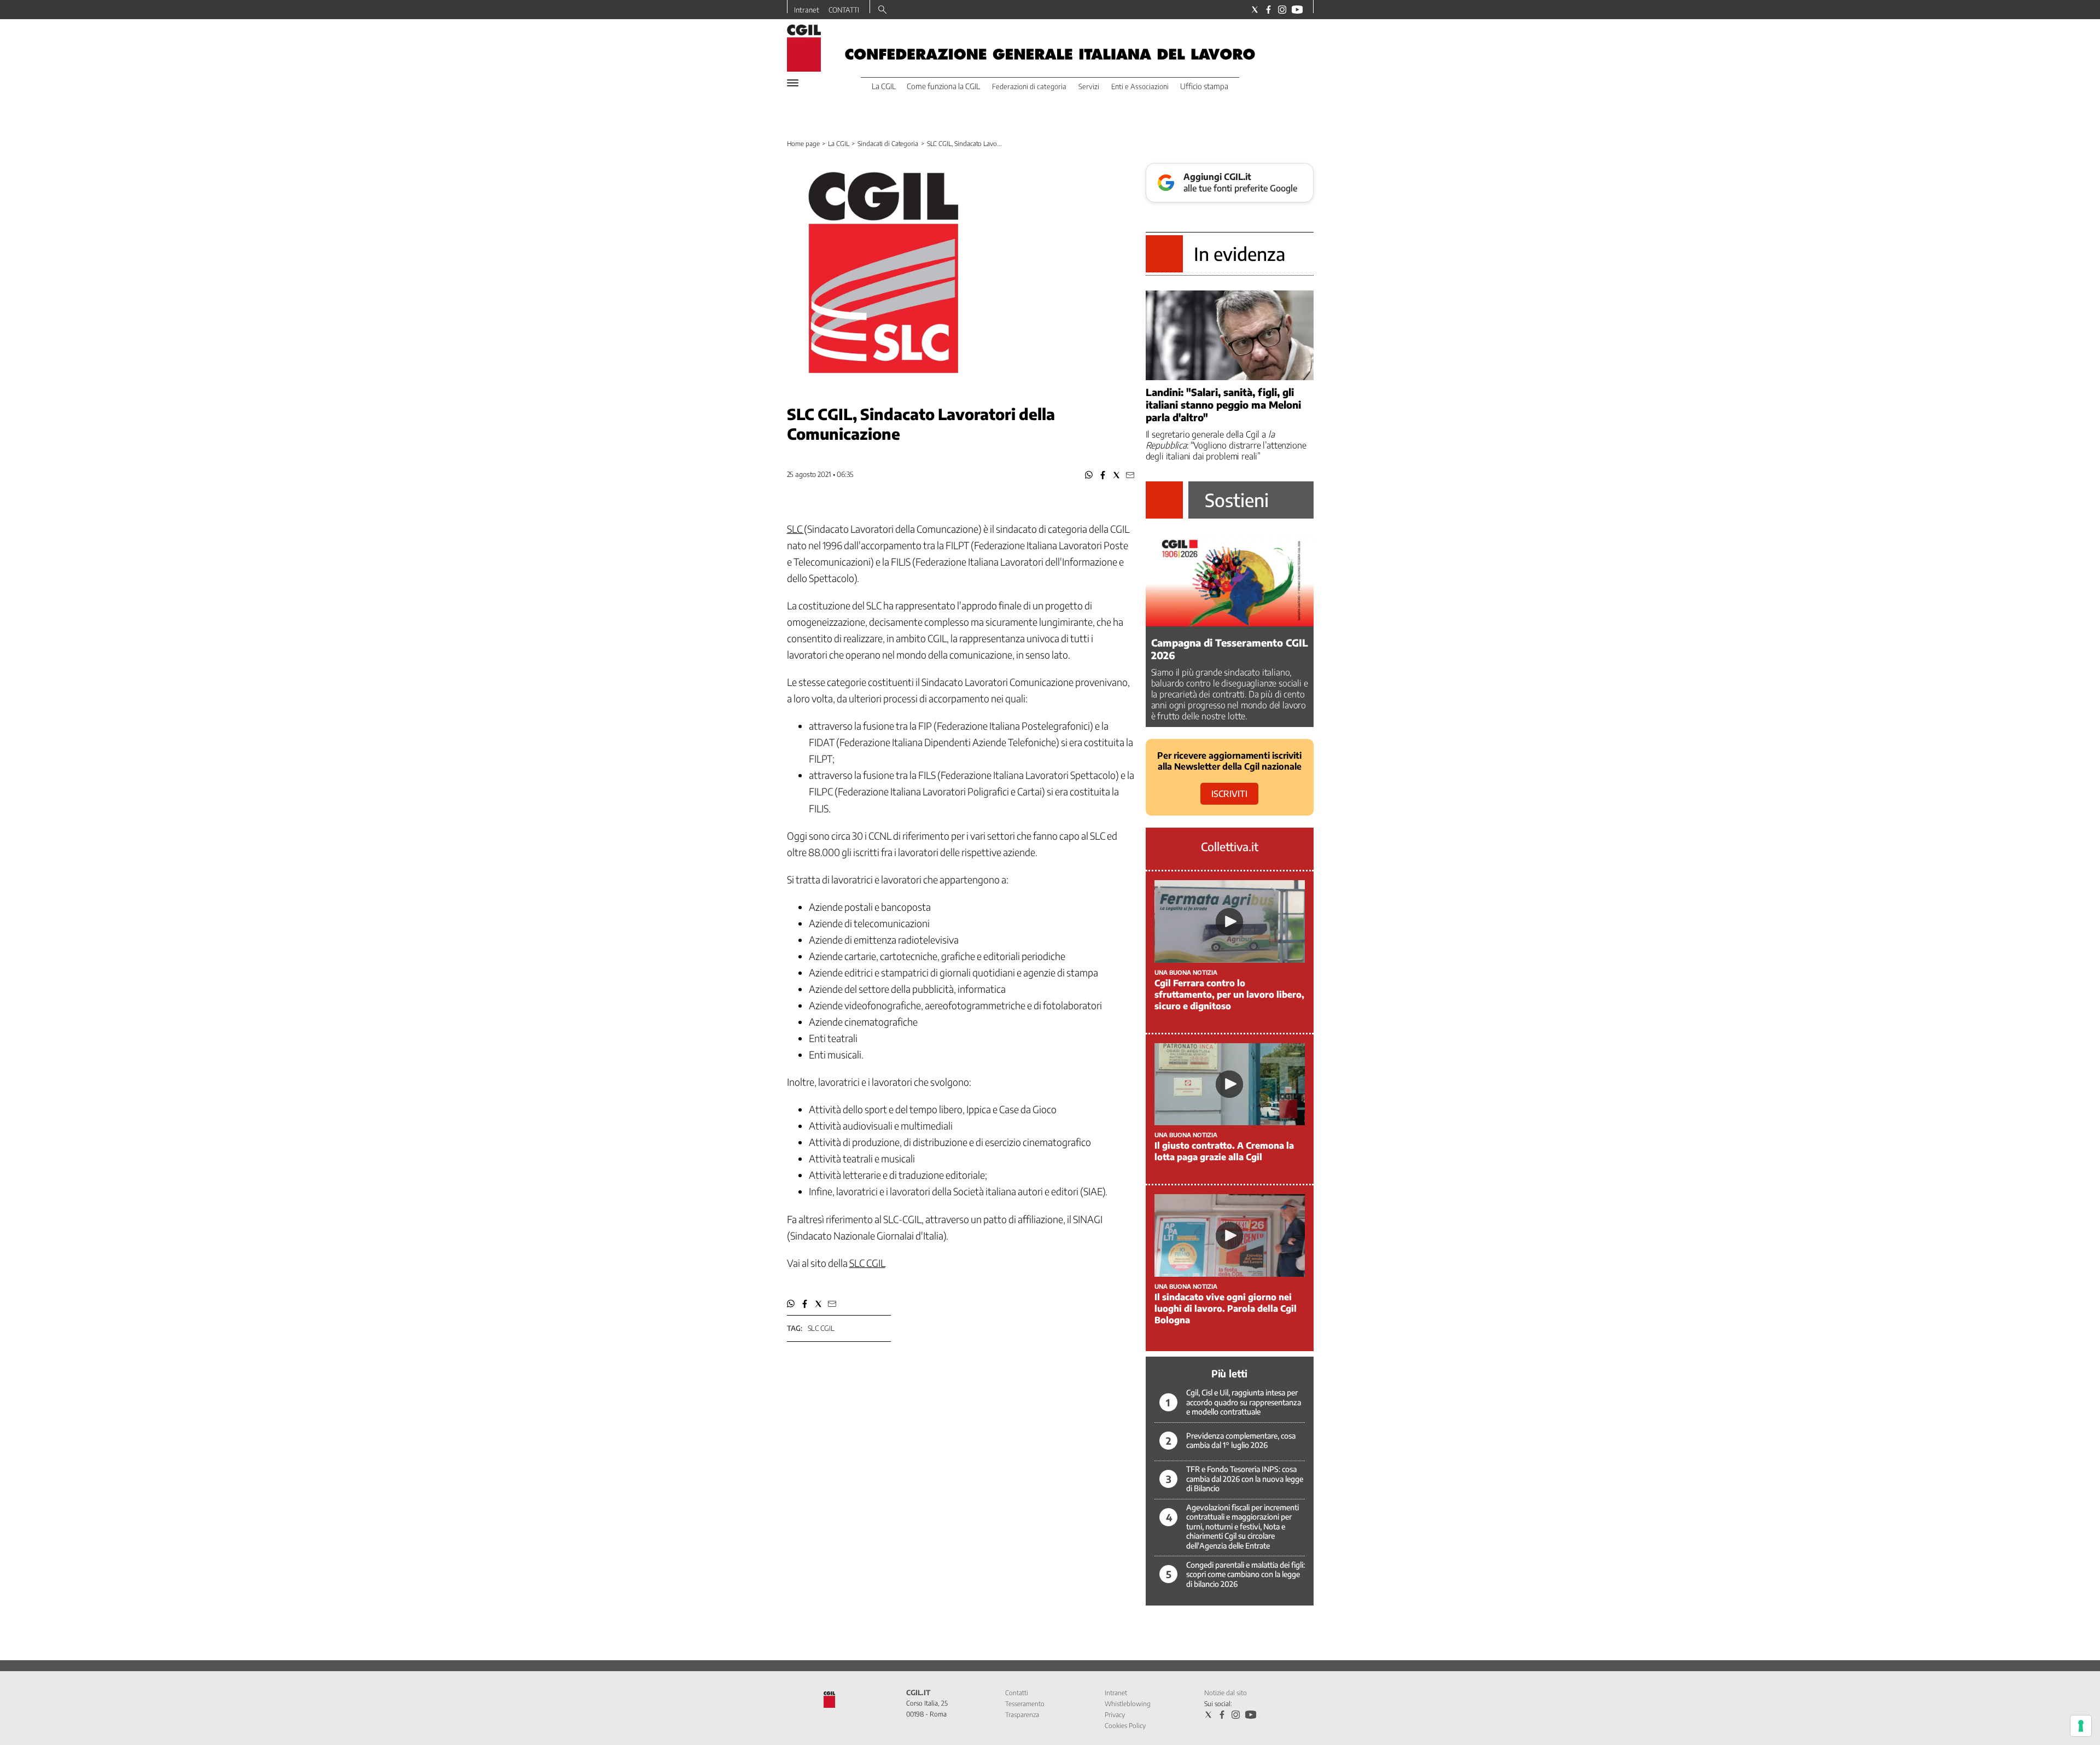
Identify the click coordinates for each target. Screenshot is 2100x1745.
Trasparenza (1022, 1715)
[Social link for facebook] (1268, 10)
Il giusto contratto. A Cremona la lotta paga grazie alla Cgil (1224, 1151)
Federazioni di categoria (1029, 86)
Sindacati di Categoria (888, 144)
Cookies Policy (1125, 1726)
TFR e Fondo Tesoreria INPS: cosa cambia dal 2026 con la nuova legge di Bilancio (1245, 1479)
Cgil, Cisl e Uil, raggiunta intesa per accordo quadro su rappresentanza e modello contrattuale (1244, 1402)
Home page (803, 144)
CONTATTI (844, 10)
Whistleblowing (1128, 1704)
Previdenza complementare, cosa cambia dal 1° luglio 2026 (1241, 1441)
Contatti (1017, 1693)
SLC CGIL (867, 1263)
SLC (795, 529)
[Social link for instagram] (1282, 10)
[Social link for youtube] (1297, 10)
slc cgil (821, 1328)
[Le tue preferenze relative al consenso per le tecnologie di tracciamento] (2081, 1726)
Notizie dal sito (1226, 1693)
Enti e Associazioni (1140, 86)
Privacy (1115, 1715)
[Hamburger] (793, 83)
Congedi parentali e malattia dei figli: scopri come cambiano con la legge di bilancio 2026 (1246, 1574)
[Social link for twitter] (1255, 10)
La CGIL (838, 144)
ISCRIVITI (1229, 794)
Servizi (1089, 86)
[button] (1089, 475)
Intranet (807, 10)
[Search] (882, 10)
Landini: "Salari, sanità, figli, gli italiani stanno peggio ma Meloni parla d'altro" (1223, 405)
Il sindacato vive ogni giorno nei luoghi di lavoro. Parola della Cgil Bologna (1226, 1308)
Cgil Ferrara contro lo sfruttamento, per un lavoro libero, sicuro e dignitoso (1229, 994)
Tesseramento (1025, 1704)
